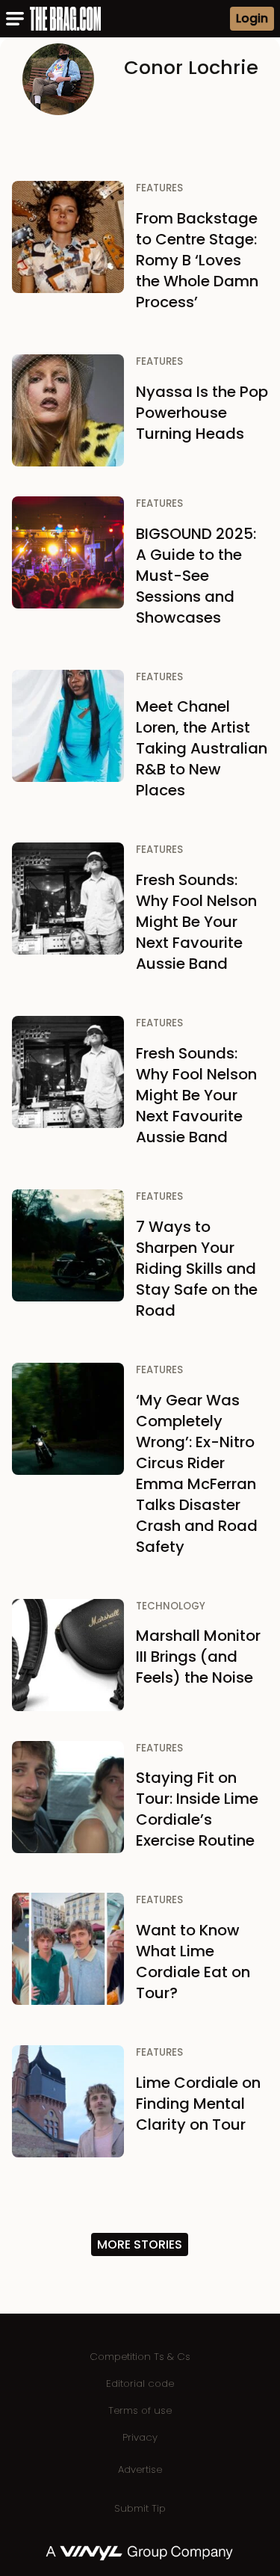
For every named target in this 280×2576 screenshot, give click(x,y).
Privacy (140, 2437)
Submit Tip (140, 2508)
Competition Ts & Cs (140, 2357)
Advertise (140, 2469)
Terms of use (140, 2410)
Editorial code (140, 2384)
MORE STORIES (140, 2244)
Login (252, 18)
